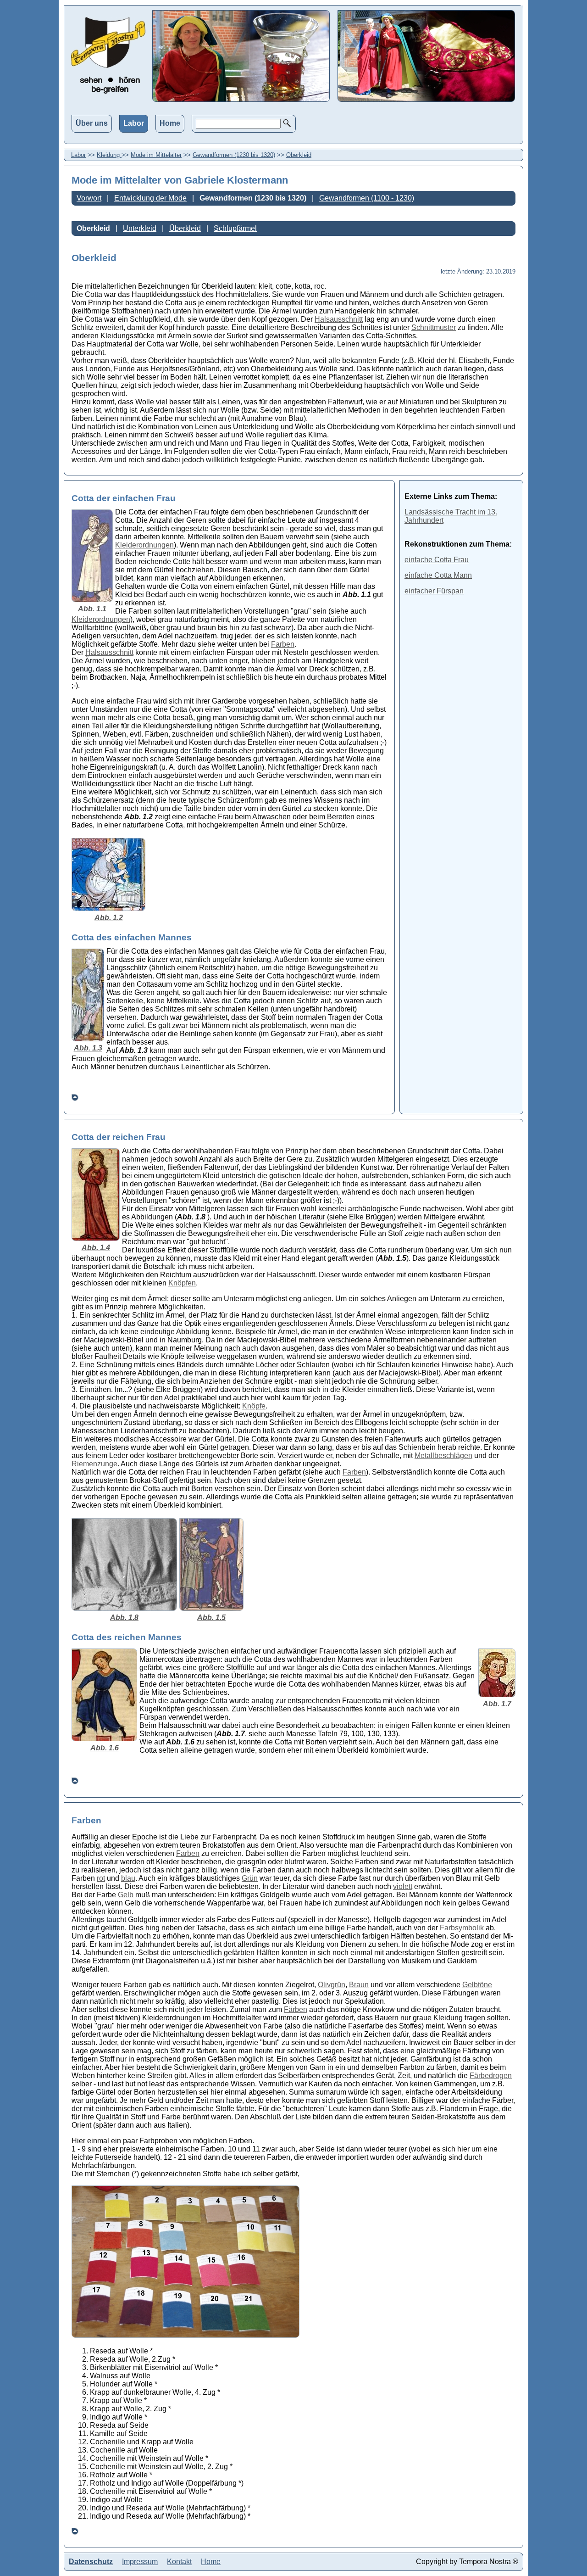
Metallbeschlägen (443, 1456)
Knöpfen (182, 1283)
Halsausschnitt (339, 319)
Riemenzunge (94, 1464)
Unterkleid (140, 228)
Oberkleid (299, 155)
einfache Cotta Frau (437, 560)
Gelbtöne (477, 1985)
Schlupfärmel (235, 228)
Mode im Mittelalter (156, 155)
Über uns (92, 123)
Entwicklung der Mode (150, 198)
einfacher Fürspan (434, 591)
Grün (250, 1878)
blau (128, 1878)
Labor (134, 123)
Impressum (140, 2562)
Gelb (126, 1895)
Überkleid (185, 228)
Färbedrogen (491, 2076)
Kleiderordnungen (144, 545)
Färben (296, 2009)
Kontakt (179, 2562)
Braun (359, 1985)
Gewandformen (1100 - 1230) (367, 198)
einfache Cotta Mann (438, 575)
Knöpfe (254, 1406)
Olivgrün (332, 1985)
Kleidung (109, 155)
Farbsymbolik (462, 1928)
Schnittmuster (434, 327)
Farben (283, 644)
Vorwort (89, 198)
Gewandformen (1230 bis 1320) (234, 155)
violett (403, 1886)
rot (101, 1878)
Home (170, 123)
